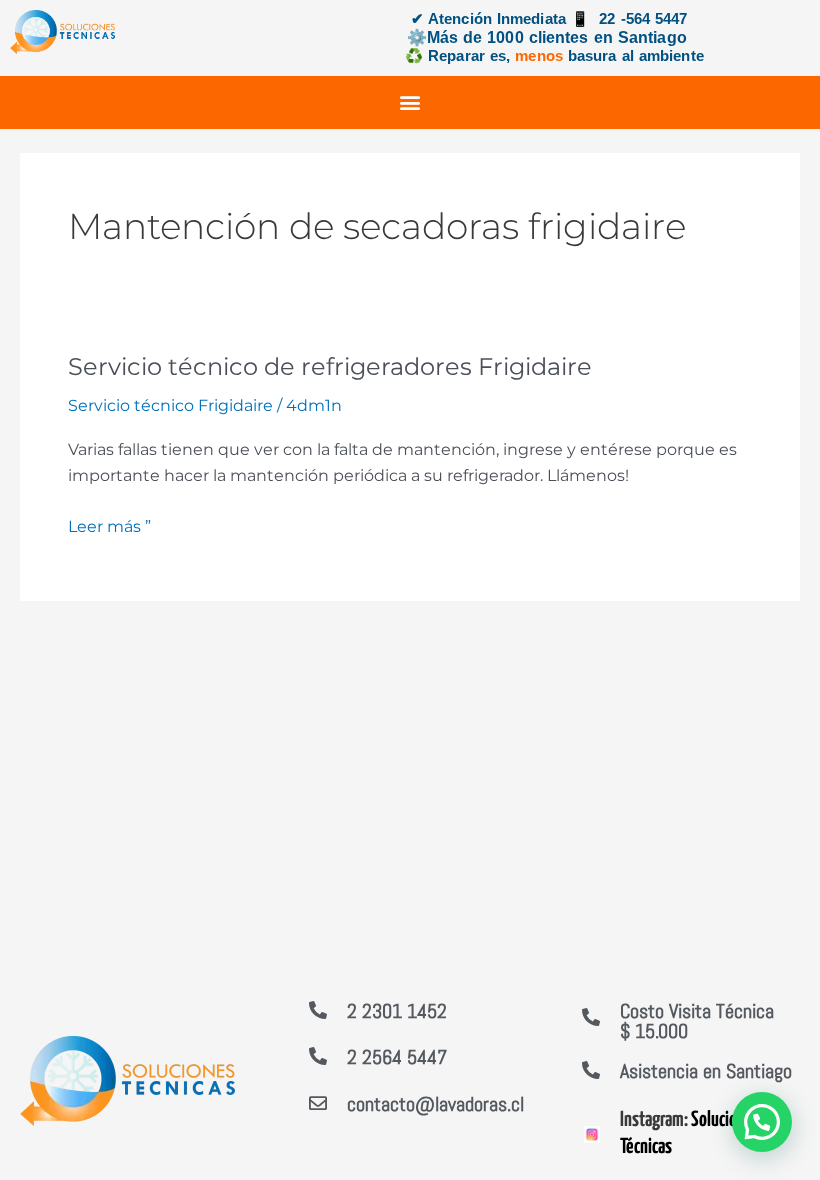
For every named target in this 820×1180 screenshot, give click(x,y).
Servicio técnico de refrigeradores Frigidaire (330, 366)
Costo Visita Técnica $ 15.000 (697, 1021)
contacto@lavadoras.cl (435, 1104)
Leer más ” (109, 525)
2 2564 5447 (397, 1057)
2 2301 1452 (397, 1011)
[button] (410, 102)
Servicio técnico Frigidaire (170, 405)
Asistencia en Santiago (706, 1071)
